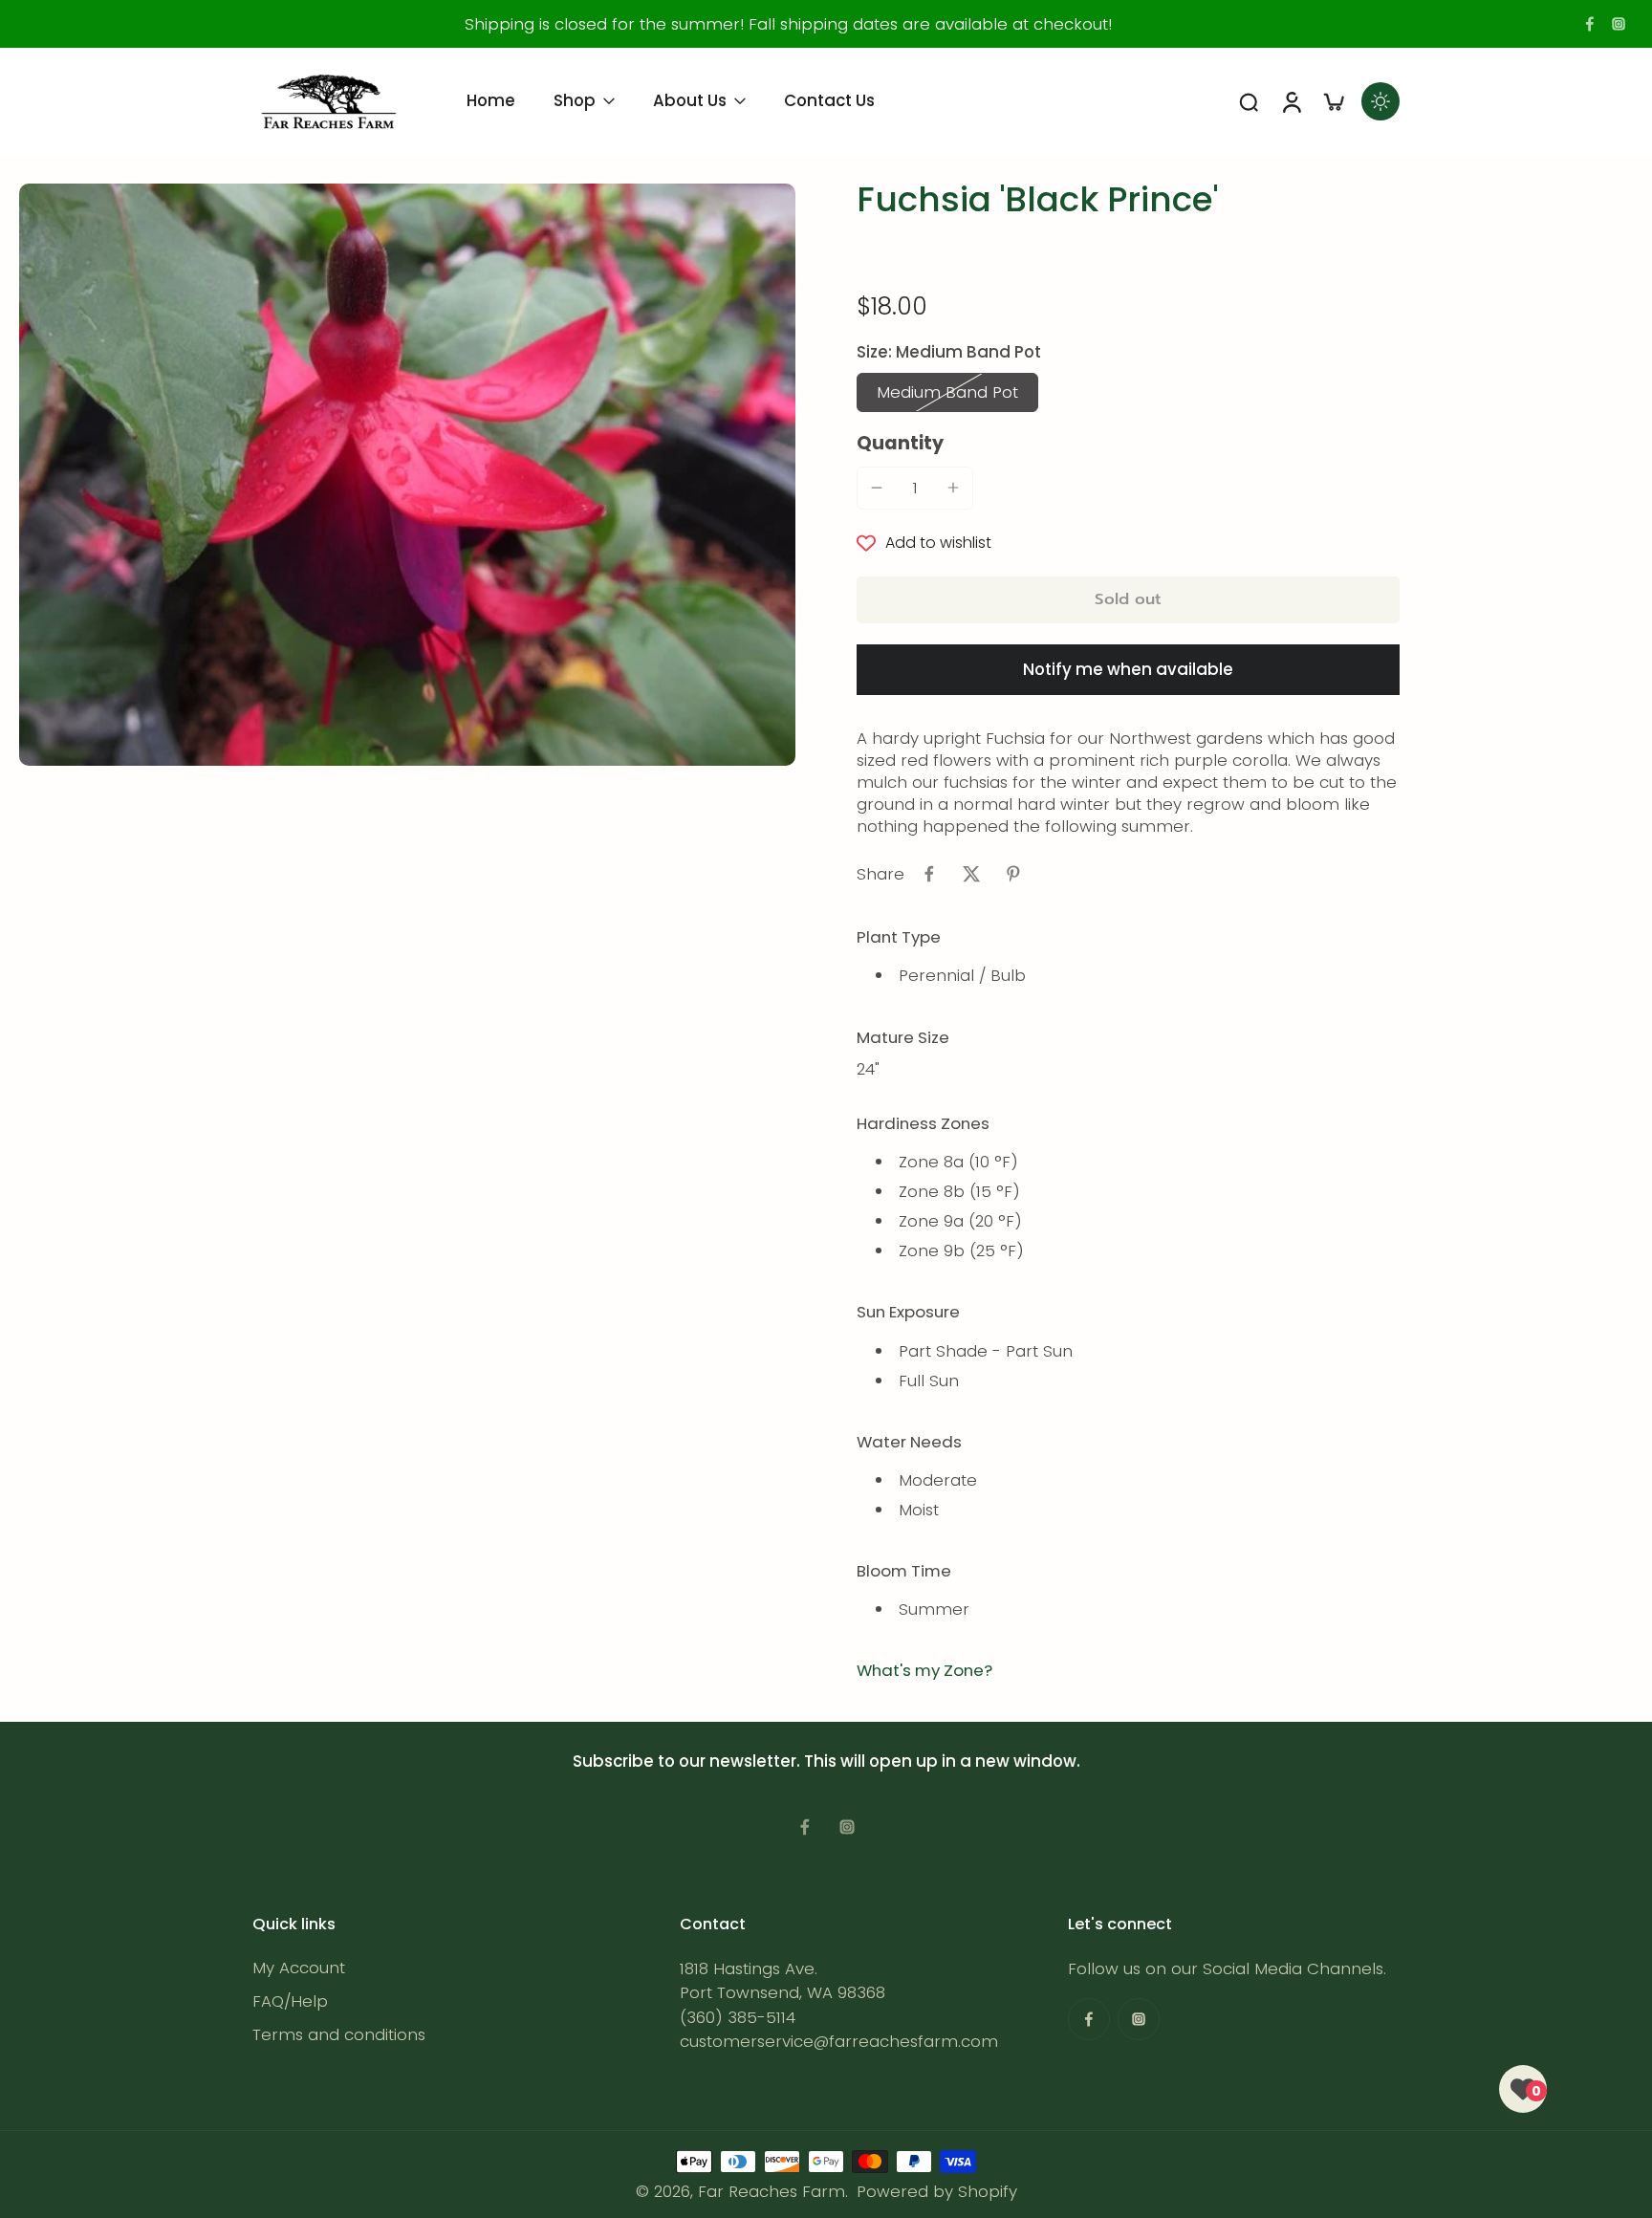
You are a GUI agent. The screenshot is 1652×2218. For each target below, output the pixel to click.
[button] (1128, 600)
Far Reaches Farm (772, 2191)
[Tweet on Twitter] (971, 874)
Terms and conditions (339, 2035)
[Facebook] (1590, 24)
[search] (1249, 101)
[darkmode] (1380, 101)
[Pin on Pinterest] (1013, 874)
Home (491, 100)
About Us (690, 100)
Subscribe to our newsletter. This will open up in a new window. (826, 1761)
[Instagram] (1619, 24)
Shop (575, 100)
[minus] (877, 488)
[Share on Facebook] (929, 874)
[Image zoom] (407, 475)
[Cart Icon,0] (1333, 101)
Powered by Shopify (937, 2191)
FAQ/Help (290, 2001)
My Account (299, 1968)
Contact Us (829, 100)
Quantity (900, 443)
